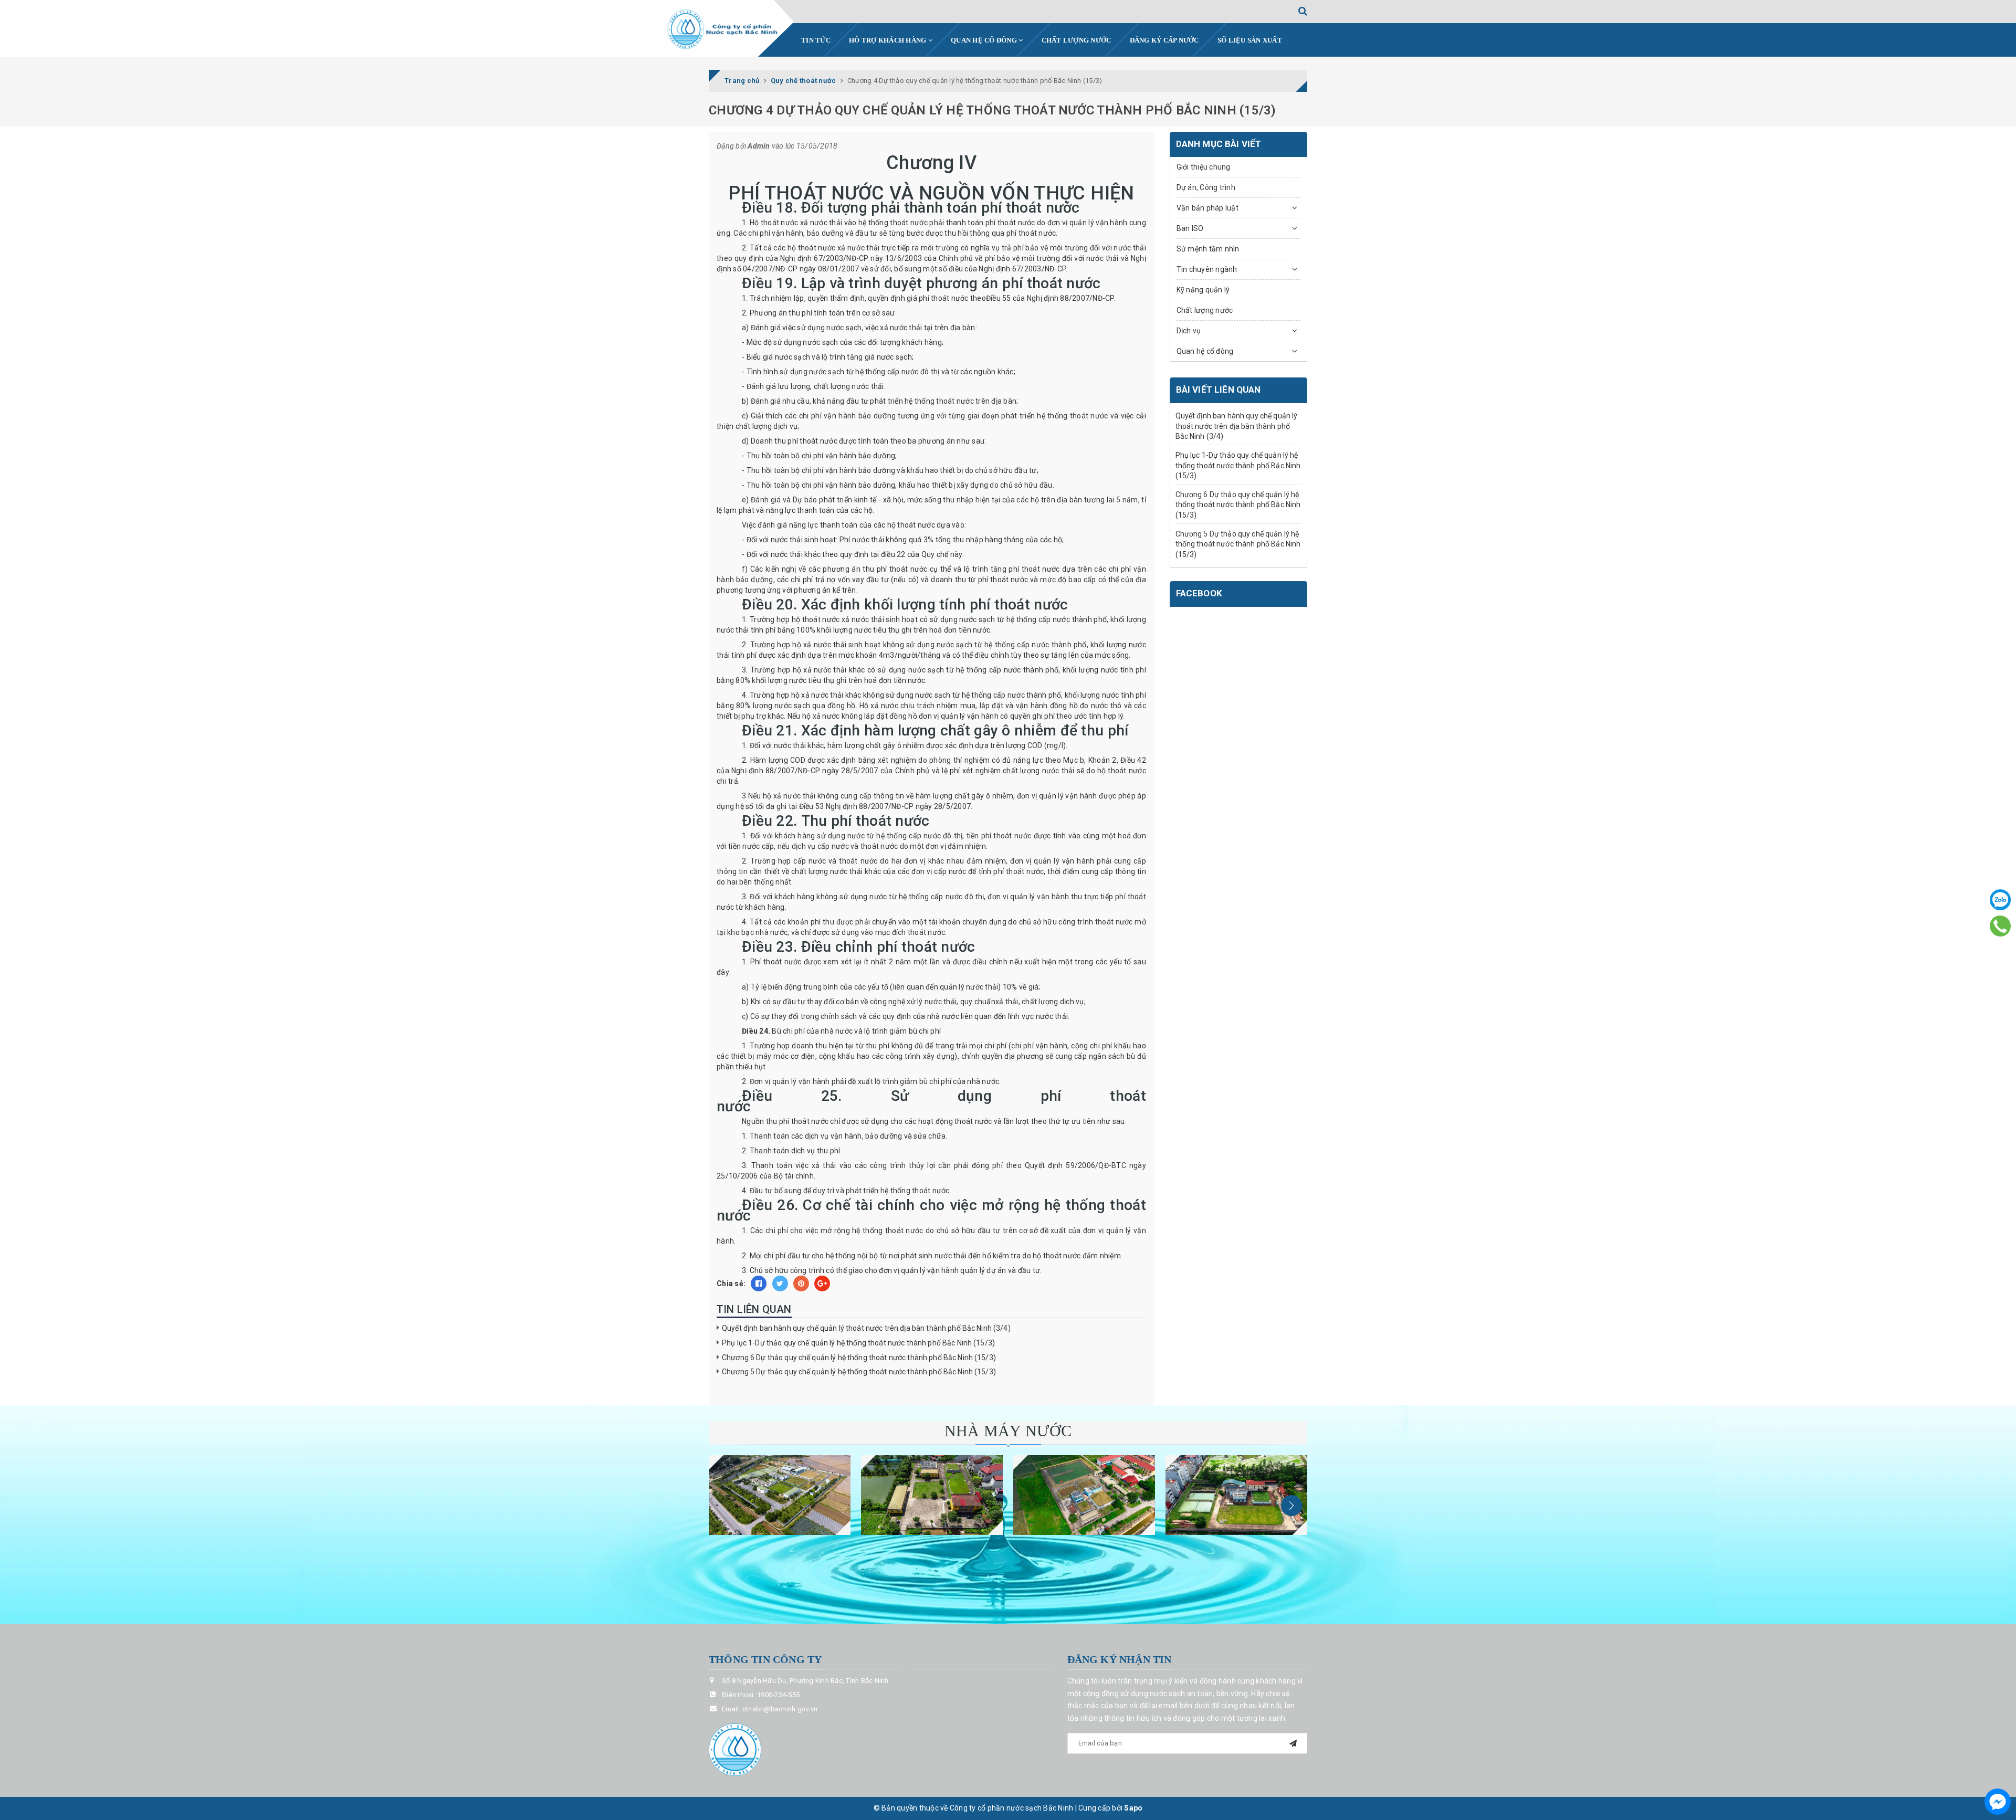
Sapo (1133, 1808)
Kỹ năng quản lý (1203, 290)
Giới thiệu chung (1204, 167)
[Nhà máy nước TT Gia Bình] (1084, 1495)
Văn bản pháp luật (1207, 208)
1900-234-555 (778, 1695)
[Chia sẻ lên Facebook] (759, 1284)
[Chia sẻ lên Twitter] (780, 1284)
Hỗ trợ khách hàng (889, 40)
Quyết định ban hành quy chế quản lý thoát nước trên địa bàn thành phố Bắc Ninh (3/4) (866, 1328)
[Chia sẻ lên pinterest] (801, 1284)
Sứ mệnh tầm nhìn (1208, 249)
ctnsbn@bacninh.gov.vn (780, 1709)
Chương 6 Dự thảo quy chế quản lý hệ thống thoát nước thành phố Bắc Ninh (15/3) (859, 1358)
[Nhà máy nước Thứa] (932, 1495)
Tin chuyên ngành (1207, 269)
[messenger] (1998, 1802)
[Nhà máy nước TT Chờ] (1236, 1495)
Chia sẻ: (731, 1284)
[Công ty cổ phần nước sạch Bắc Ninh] (723, 29)
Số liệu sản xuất (1250, 40)
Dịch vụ (1189, 331)
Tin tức (816, 40)
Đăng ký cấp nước (1164, 40)
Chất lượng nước (1077, 40)
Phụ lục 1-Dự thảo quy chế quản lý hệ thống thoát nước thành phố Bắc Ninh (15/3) (858, 1343)
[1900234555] (2001, 926)
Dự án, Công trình (1206, 187)
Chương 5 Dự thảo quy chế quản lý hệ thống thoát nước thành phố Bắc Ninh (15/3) (859, 1372)
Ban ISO (1190, 228)
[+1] (822, 1284)
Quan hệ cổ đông (985, 40)
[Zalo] (2000, 900)
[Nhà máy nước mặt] (780, 1495)
